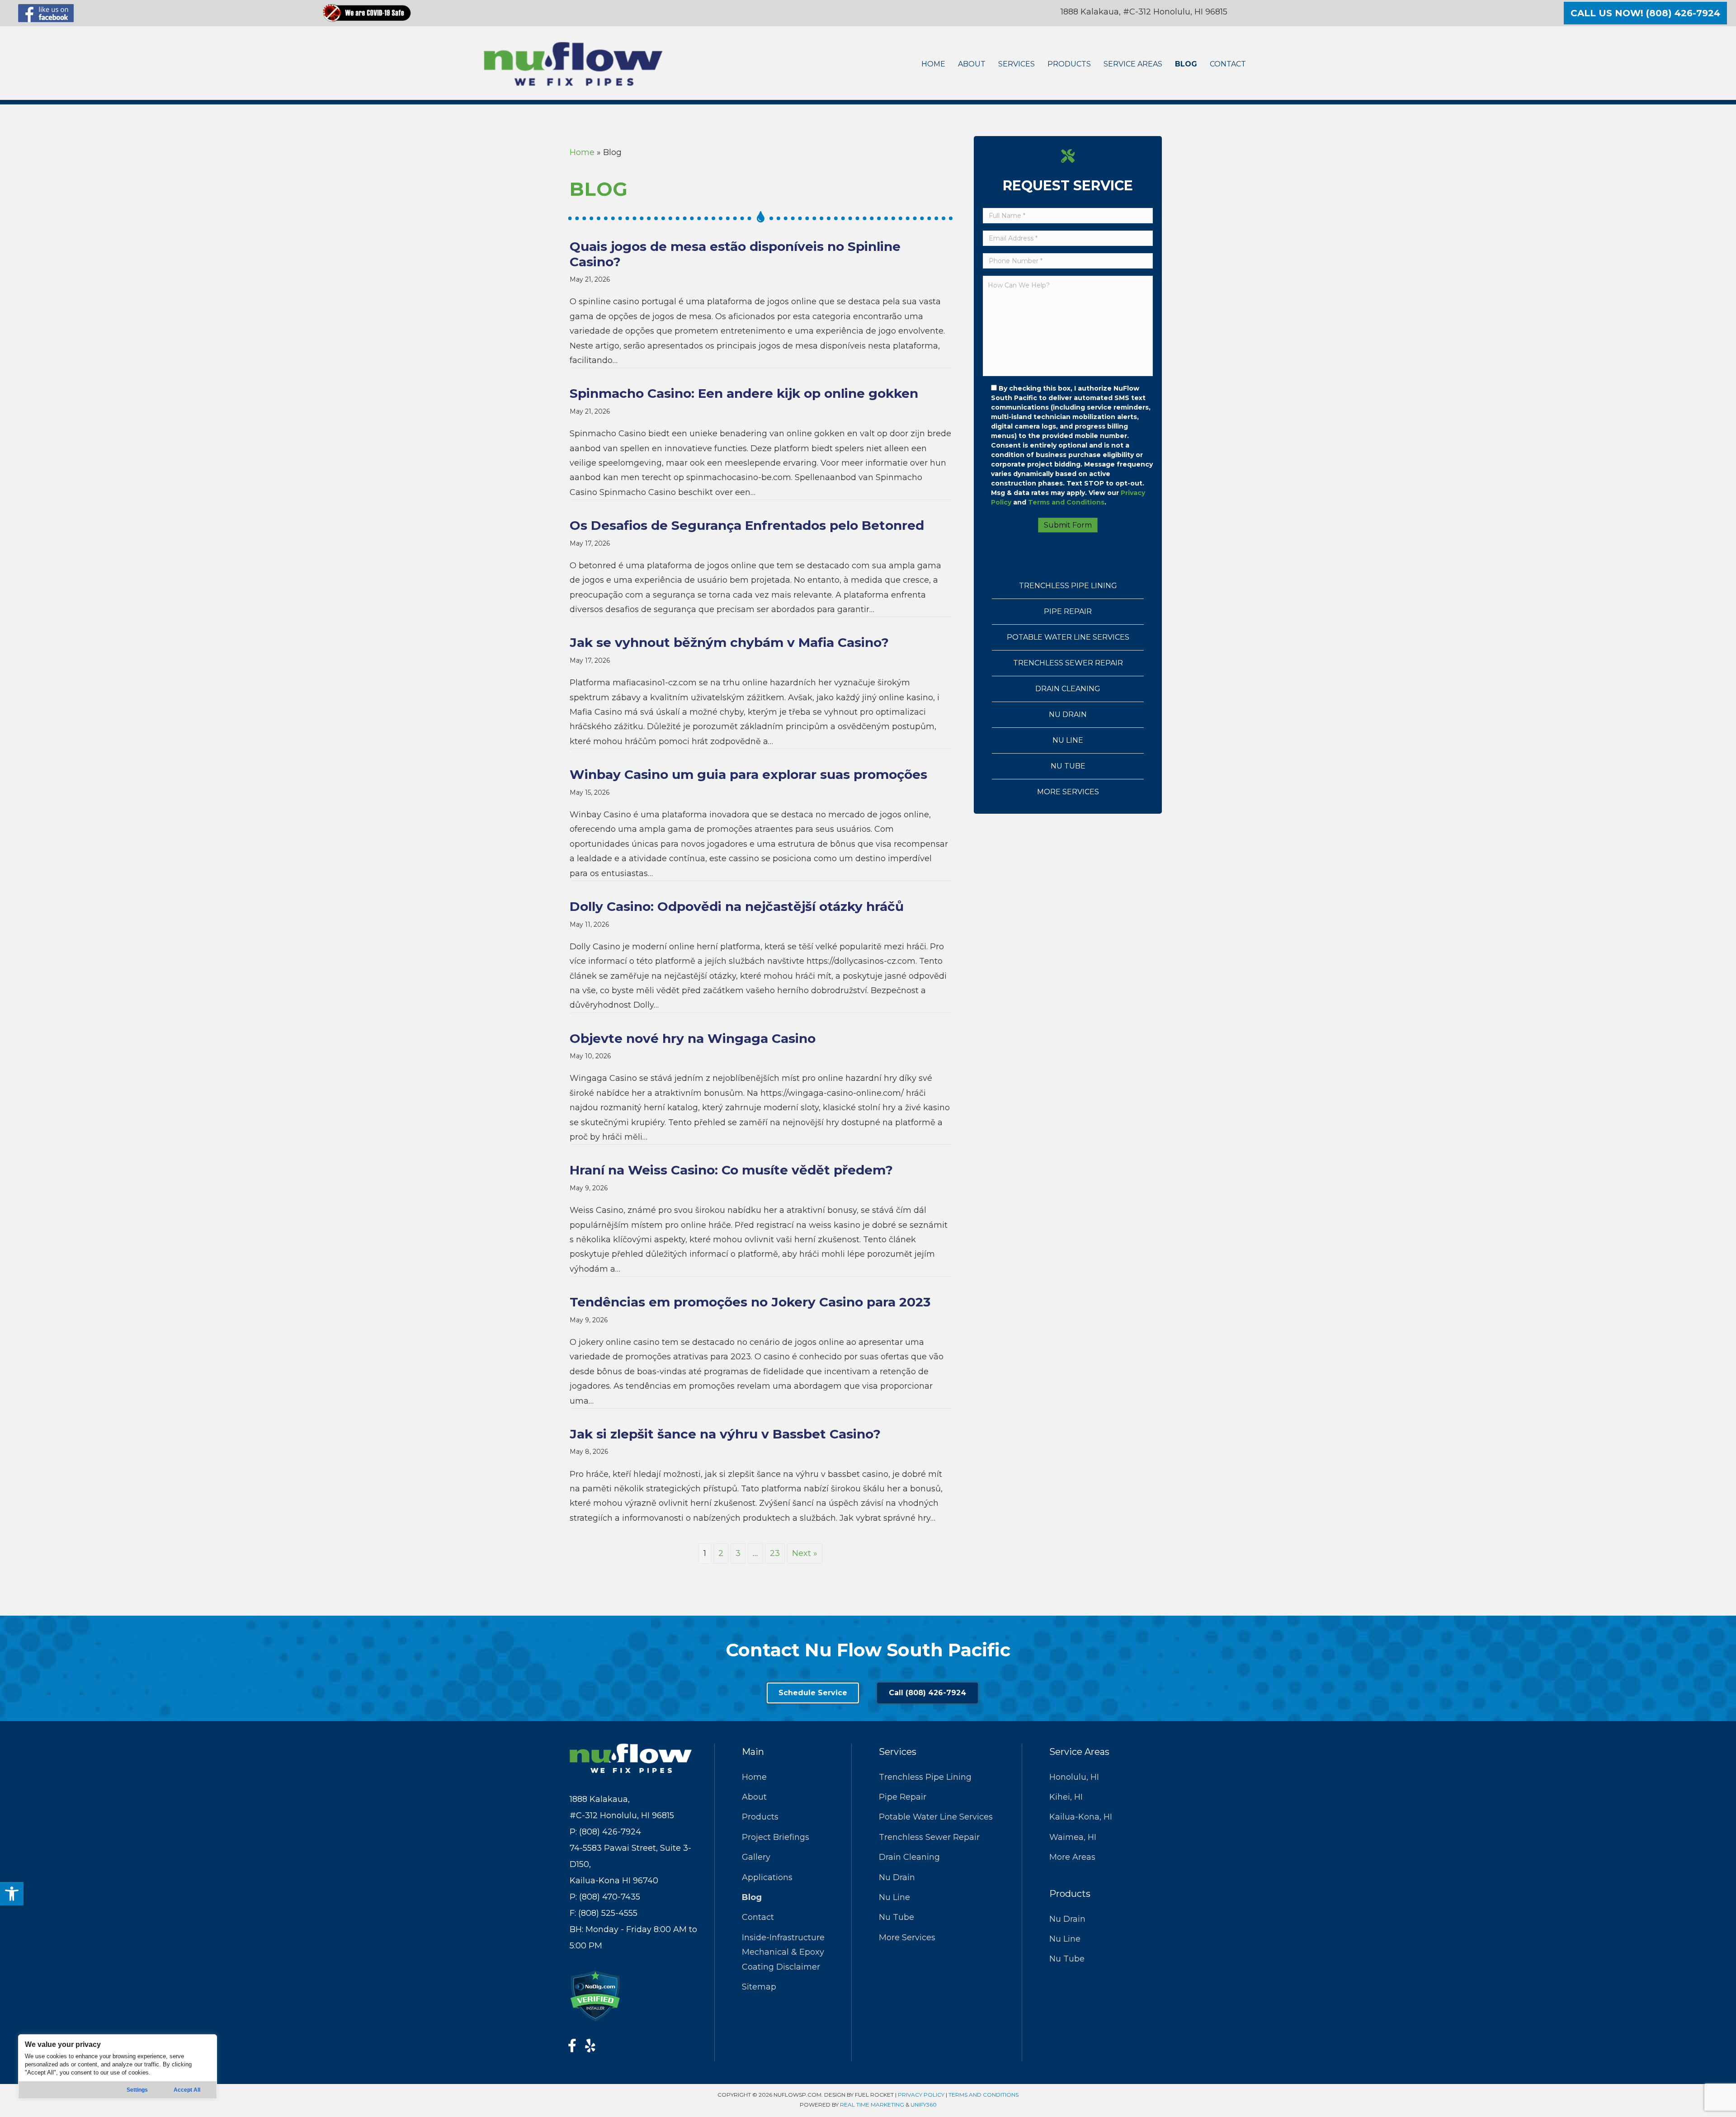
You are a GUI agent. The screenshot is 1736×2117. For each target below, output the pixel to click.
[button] (12, 1894)
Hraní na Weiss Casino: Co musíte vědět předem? (731, 1170)
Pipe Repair (1068, 611)
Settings (137, 2090)
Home (582, 152)
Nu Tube (1068, 766)
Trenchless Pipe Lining (1068, 586)
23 (775, 1553)
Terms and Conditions (1066, 502)
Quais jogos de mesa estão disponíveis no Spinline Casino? (735, 254)
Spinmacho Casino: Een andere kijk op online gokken (744, 393)
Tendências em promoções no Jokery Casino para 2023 (750, 1302)
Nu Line (1068, 740)
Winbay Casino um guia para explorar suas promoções (748, 774)
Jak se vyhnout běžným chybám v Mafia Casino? (729, 642)
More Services (1068, 792)
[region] (118, 2067)
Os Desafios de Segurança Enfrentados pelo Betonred (747, 525)
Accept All (187, 2090)
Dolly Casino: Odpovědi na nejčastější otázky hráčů (737, 906)
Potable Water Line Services (1068, 637)
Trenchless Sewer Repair (1068, 663)
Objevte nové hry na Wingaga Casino (693, 1038)
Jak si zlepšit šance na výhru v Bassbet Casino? (725, 1434)
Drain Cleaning (1068, 689)
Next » (805, 1553)
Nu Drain (1068, 714)
